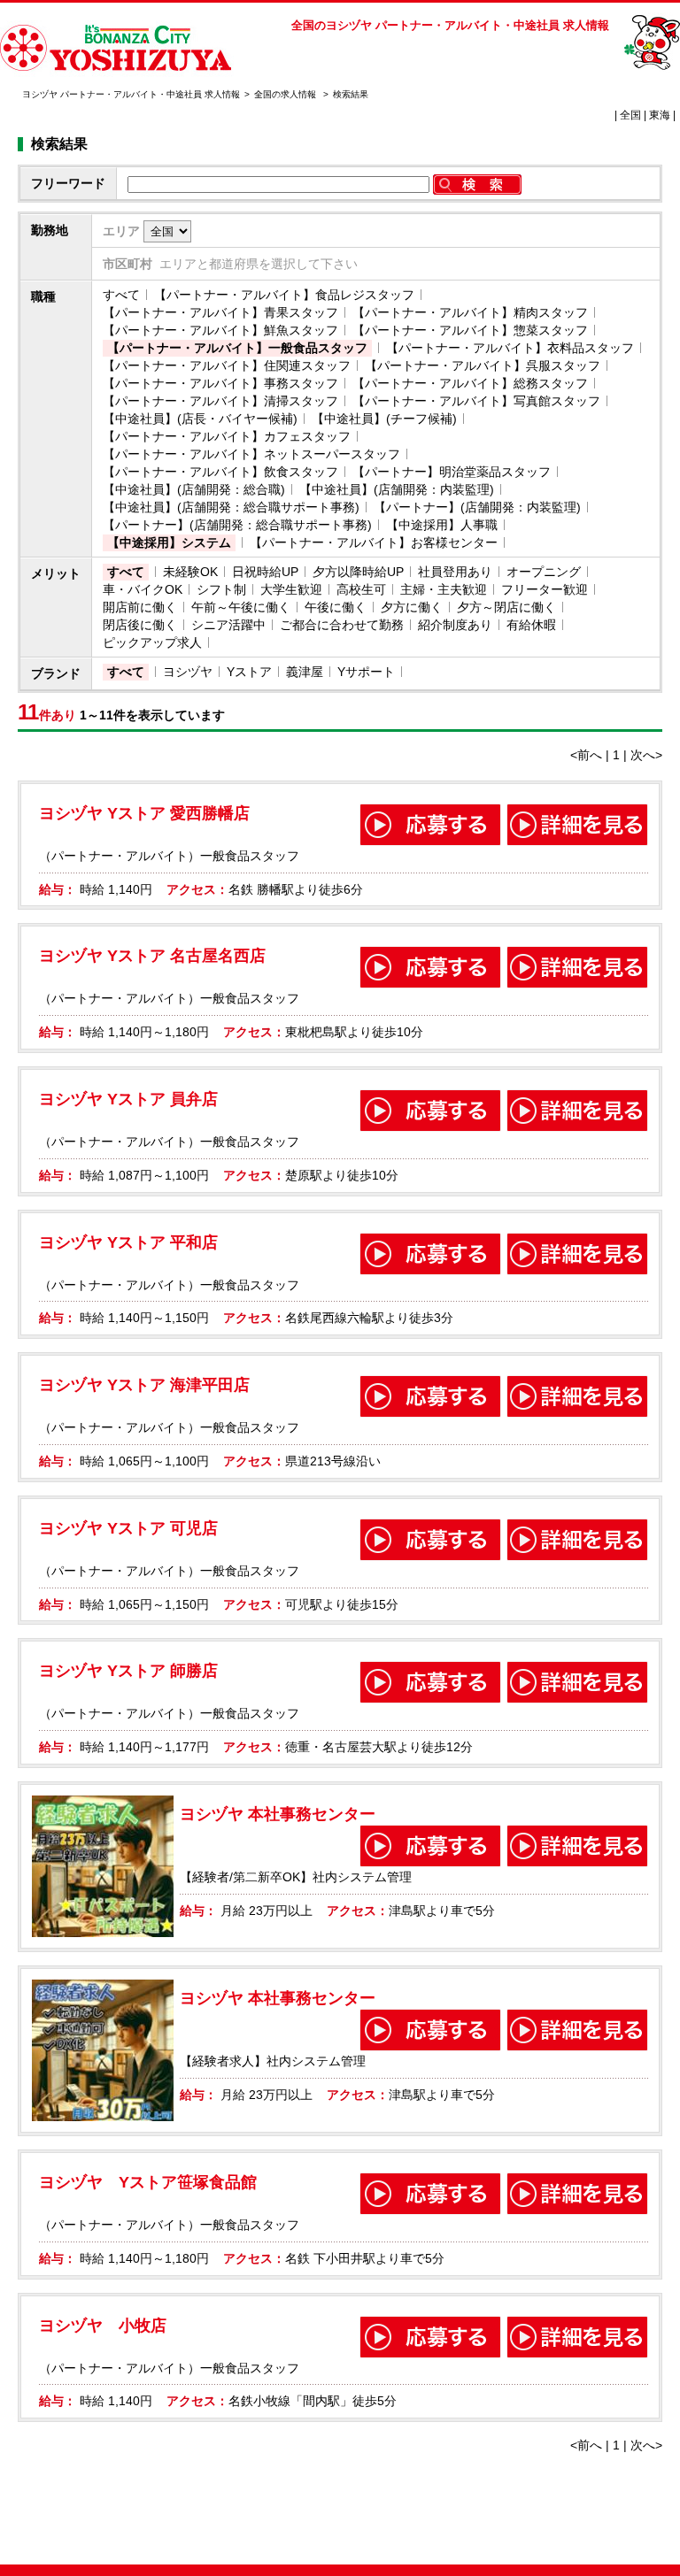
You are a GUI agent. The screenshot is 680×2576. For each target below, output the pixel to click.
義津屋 (305, 672)
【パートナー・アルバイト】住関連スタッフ (227, 365)
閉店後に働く (140, 625)
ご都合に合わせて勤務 (342, 625)
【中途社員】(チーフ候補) (384, 419)
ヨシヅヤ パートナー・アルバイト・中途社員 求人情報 (131, 94)
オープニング (544, 572)
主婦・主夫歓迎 (444, 589)
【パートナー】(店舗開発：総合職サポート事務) (237, 525)
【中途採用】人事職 (442, 525)
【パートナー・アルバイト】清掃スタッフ (220, 401)
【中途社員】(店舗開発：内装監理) (397, 489)
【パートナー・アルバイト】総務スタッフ (470, 383)
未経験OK (190, 572)
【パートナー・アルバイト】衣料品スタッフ (510, 348)
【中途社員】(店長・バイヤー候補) (200, 419)
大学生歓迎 (291, 589)
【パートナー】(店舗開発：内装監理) (477, 507)
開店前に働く (140, 607)
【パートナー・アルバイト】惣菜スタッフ (470, 330)
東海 (660, 115)
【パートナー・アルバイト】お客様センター (374, 542)
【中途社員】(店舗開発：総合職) (194, 489)
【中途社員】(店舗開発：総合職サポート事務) (231, 507)
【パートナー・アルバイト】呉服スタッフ (483, 365)
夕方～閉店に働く (506, 607)
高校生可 (361, 589)
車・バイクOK (143, 589)
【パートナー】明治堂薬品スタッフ (452, 472)
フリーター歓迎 (545, 589)
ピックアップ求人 (152, 642)
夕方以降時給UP (358, 572)
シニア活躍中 (228, 625)
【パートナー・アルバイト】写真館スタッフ (476, 401)
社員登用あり (455, 572)
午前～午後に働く (241, 607)
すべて (121, 295)
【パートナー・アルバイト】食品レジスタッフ (284, 295)
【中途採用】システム (169, 542)
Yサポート (366, 672)
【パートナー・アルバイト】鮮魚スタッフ (220, 330)
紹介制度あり (455, 625)
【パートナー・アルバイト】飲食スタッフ (220, 472)
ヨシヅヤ (188, 672)
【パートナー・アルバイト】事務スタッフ (220, 383)
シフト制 (221, 589)
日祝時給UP (265, 572)
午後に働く (336, 607)
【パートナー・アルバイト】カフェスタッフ (227, 436)
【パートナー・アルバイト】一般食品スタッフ (237, 348)
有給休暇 (531, 625)
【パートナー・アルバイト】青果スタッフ (220, 312)
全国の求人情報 (286, 94)
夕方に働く (412, 607)
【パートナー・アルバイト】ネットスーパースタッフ (251, 454)
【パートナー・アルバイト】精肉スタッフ (470, 312)
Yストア (249, 672)
